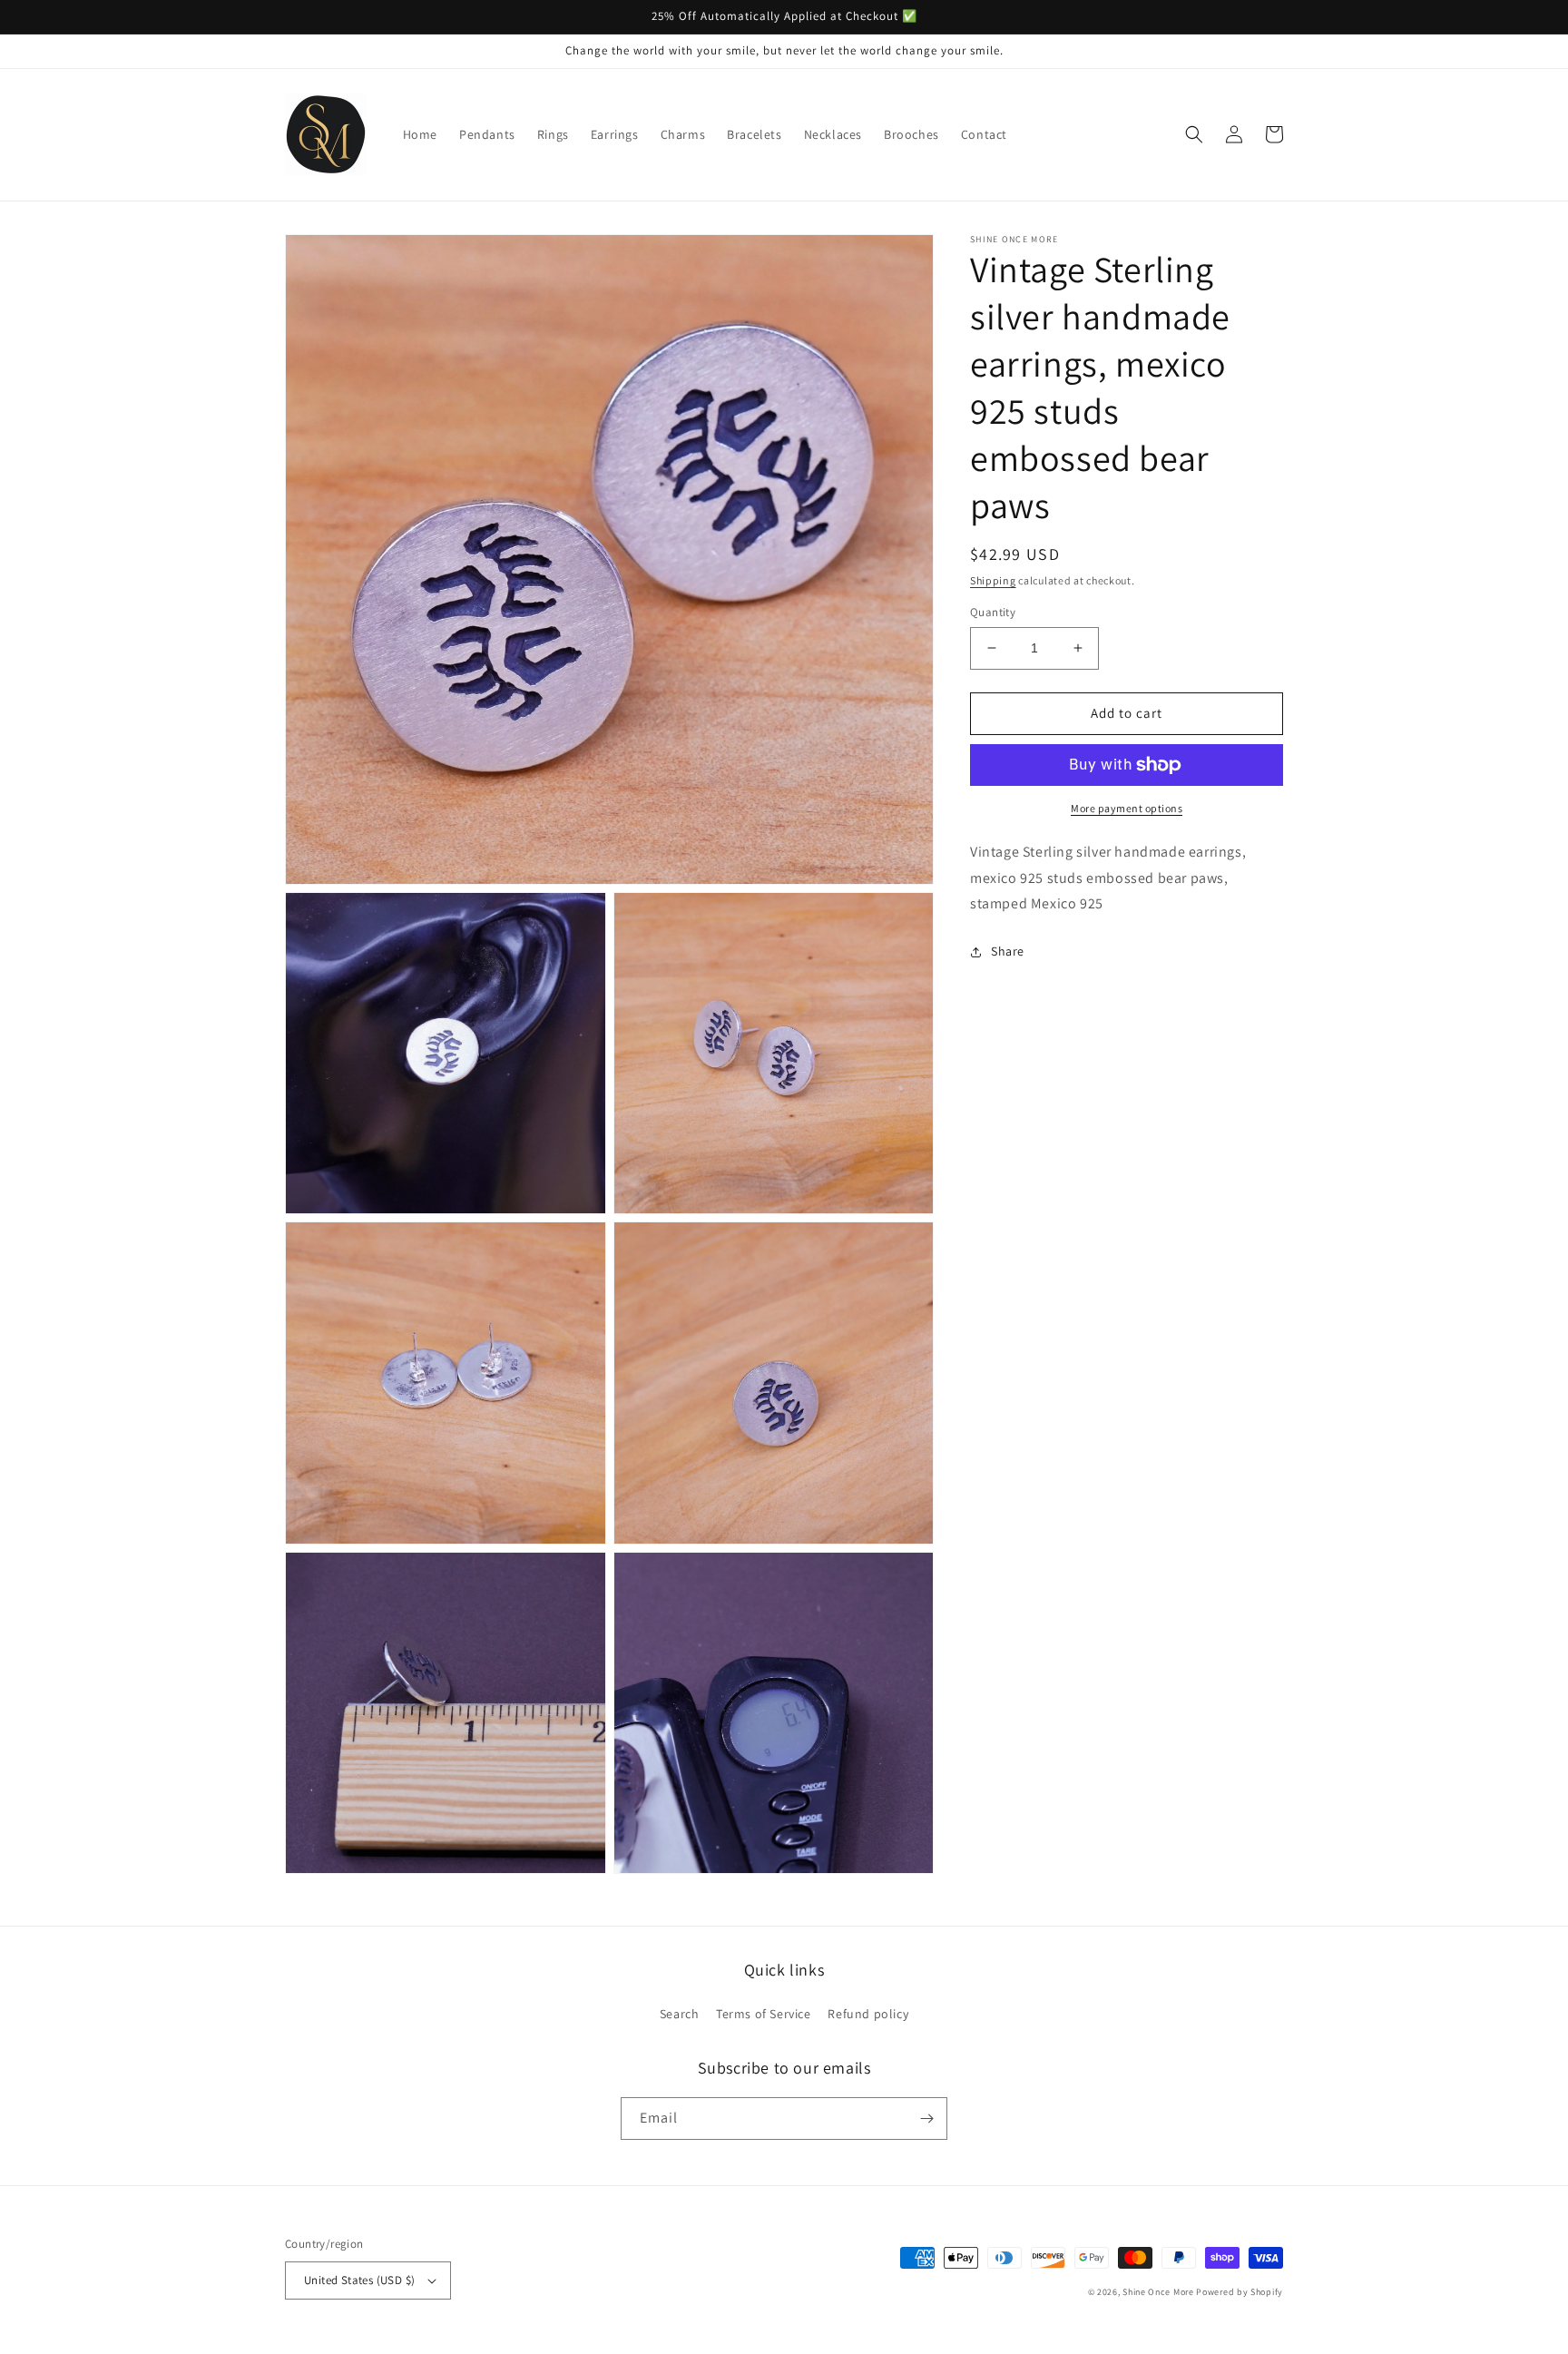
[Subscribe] (926, 2119)
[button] (1194, 134)
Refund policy (868, 2014)
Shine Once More (1158, 2292)
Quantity (993, 612)
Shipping (993, 580)
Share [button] (1008, 951)
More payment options (1127, 808)
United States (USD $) (359, 2280)
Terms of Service (764, 2014)
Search (680, 2014)
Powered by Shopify (1240, 2292)
